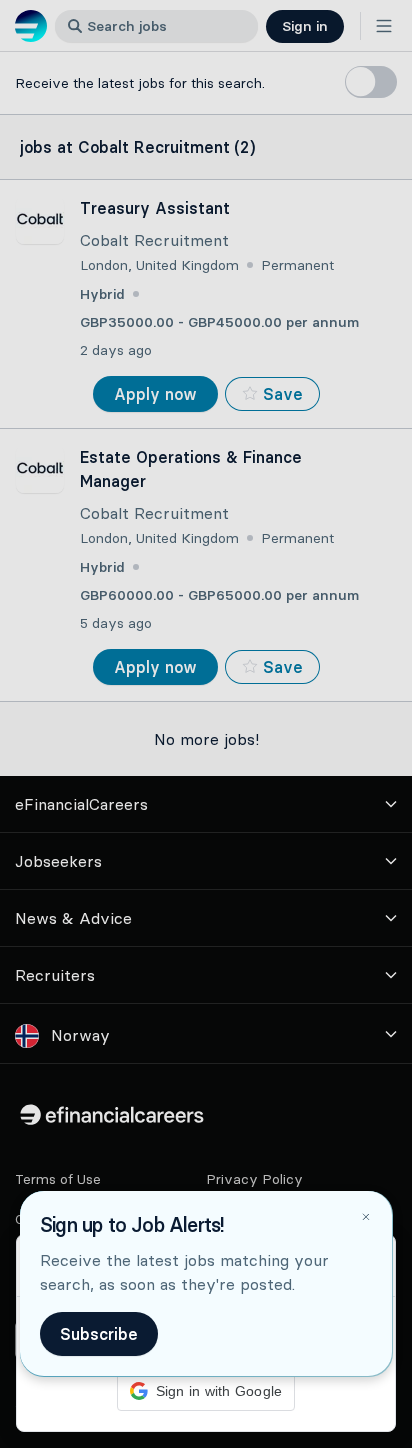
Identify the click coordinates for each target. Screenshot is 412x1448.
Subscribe (99, 1334)
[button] (206, 724)
